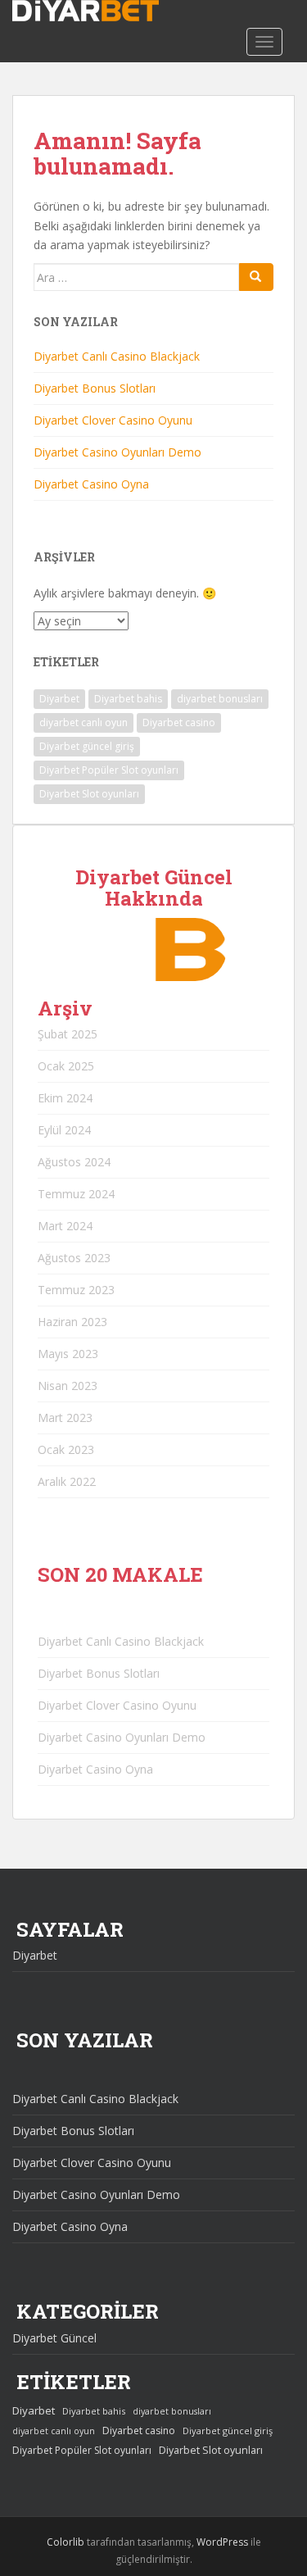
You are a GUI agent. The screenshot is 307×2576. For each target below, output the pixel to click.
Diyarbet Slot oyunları (89, 794)
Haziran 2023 (72, 1322)
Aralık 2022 (67, 1481)
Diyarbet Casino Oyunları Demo (117, 452)
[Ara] (256, 277)
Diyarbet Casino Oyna (91, 484)
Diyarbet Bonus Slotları (95, 388)
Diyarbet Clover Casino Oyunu (113, 420)
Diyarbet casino (179, 722)
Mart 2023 (65, 1417)
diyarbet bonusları (220, 699)
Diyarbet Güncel (54, 2338)
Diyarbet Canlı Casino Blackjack (117, 356)
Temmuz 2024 (76, 1194)
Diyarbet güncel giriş (87, 746)
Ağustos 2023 (74, 1258)
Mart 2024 (65, 1226)
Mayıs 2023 (68, 1354)
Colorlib (65, 2542)
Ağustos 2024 (74, 1162)
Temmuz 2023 (76, 1290)
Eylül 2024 (64, 1130)
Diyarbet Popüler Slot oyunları (109, 770)
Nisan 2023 (68, 1386)
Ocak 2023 (66, 1449)
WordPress (222, 2542)
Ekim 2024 (65, 1098)
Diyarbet (59, 699)
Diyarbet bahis (128, 699)
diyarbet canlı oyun (84, 722)
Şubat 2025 (68, 1034)
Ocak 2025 (66, 1066)
